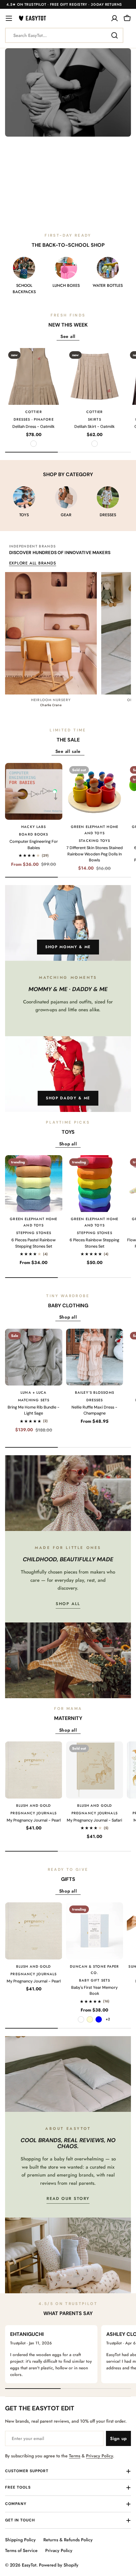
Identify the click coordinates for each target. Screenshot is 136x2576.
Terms (75, 2456)
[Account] (114, 18)
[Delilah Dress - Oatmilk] (34, 377)
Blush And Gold (34, 1805)
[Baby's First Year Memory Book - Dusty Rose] (81, 2019)
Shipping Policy (20, 2540)
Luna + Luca (34, 1392)
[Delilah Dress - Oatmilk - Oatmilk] (34, 444)
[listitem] (51, 640)
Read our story (68, 2198)
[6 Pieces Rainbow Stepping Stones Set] (95, 1184)
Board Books (34, 834)
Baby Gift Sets (95, 1980)
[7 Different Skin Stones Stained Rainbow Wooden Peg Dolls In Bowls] (95, 792)
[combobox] (64, 35)
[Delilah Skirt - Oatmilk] (95, 377)
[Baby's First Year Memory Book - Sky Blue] (99, 2019)
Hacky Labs (34, 827)
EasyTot (29, 2565)
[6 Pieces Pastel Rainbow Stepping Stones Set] (34, 1184)
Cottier (34, 412)
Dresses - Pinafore (34, 419)
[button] (57, 215)
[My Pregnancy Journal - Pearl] (34, 1770)
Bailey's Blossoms (95, 1392)
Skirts (95, 419)
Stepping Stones (34, 1233)
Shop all (68, 1604)
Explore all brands (33, 563)
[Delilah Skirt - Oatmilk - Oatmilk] (95, 444)
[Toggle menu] (9, 18)
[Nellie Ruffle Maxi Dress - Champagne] (95, 1357)
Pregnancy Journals (34, 1813)
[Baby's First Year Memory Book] (95, 1931)
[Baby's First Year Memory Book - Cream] (90, 2019)
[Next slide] (87, 215)
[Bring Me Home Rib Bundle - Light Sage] (34, 1357)
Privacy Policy (99, 2456)
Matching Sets (34, 1400)
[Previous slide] (49, 215)
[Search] (114, 35)
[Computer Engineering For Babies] (34, 792)
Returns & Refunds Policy (68, 2540)
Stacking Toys (94, 841)
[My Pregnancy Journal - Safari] (95, 1770)
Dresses (95, 1400)
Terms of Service (21, 2550)
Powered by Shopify (59, 2565)
